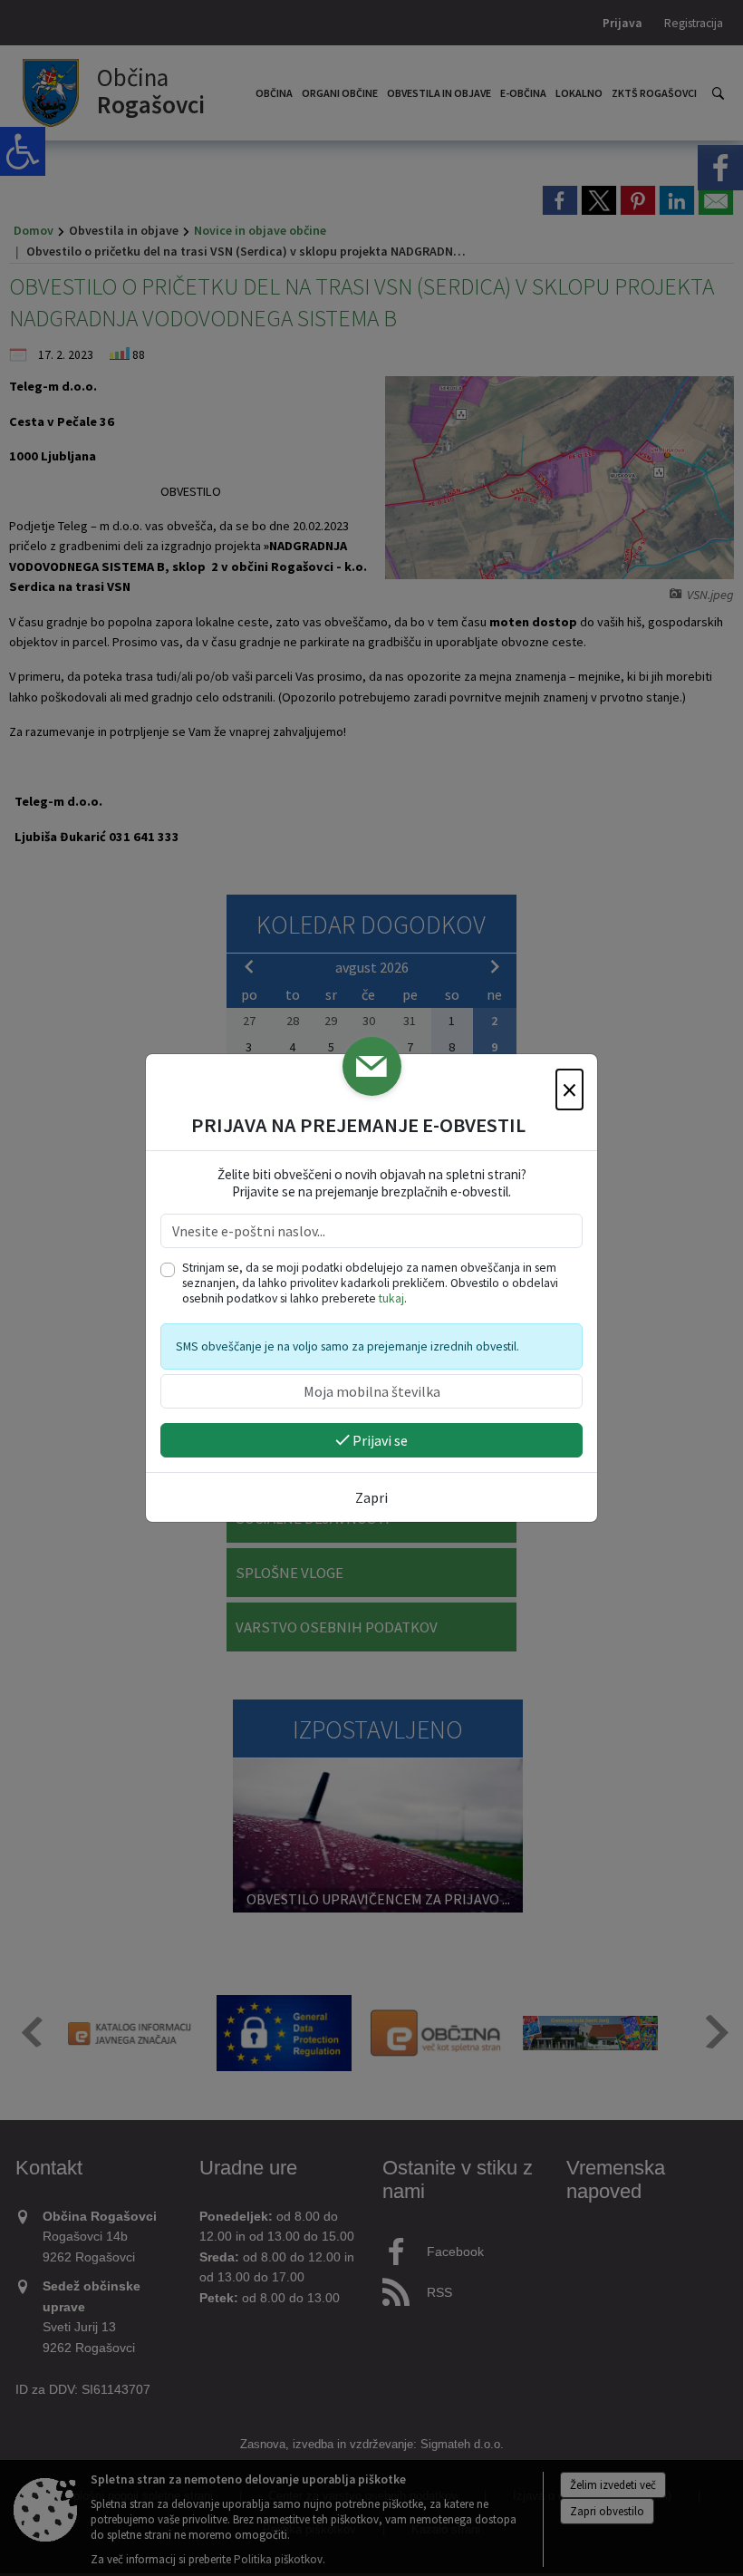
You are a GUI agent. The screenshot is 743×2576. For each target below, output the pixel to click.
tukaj (391, 1298)
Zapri (371, 1497)
